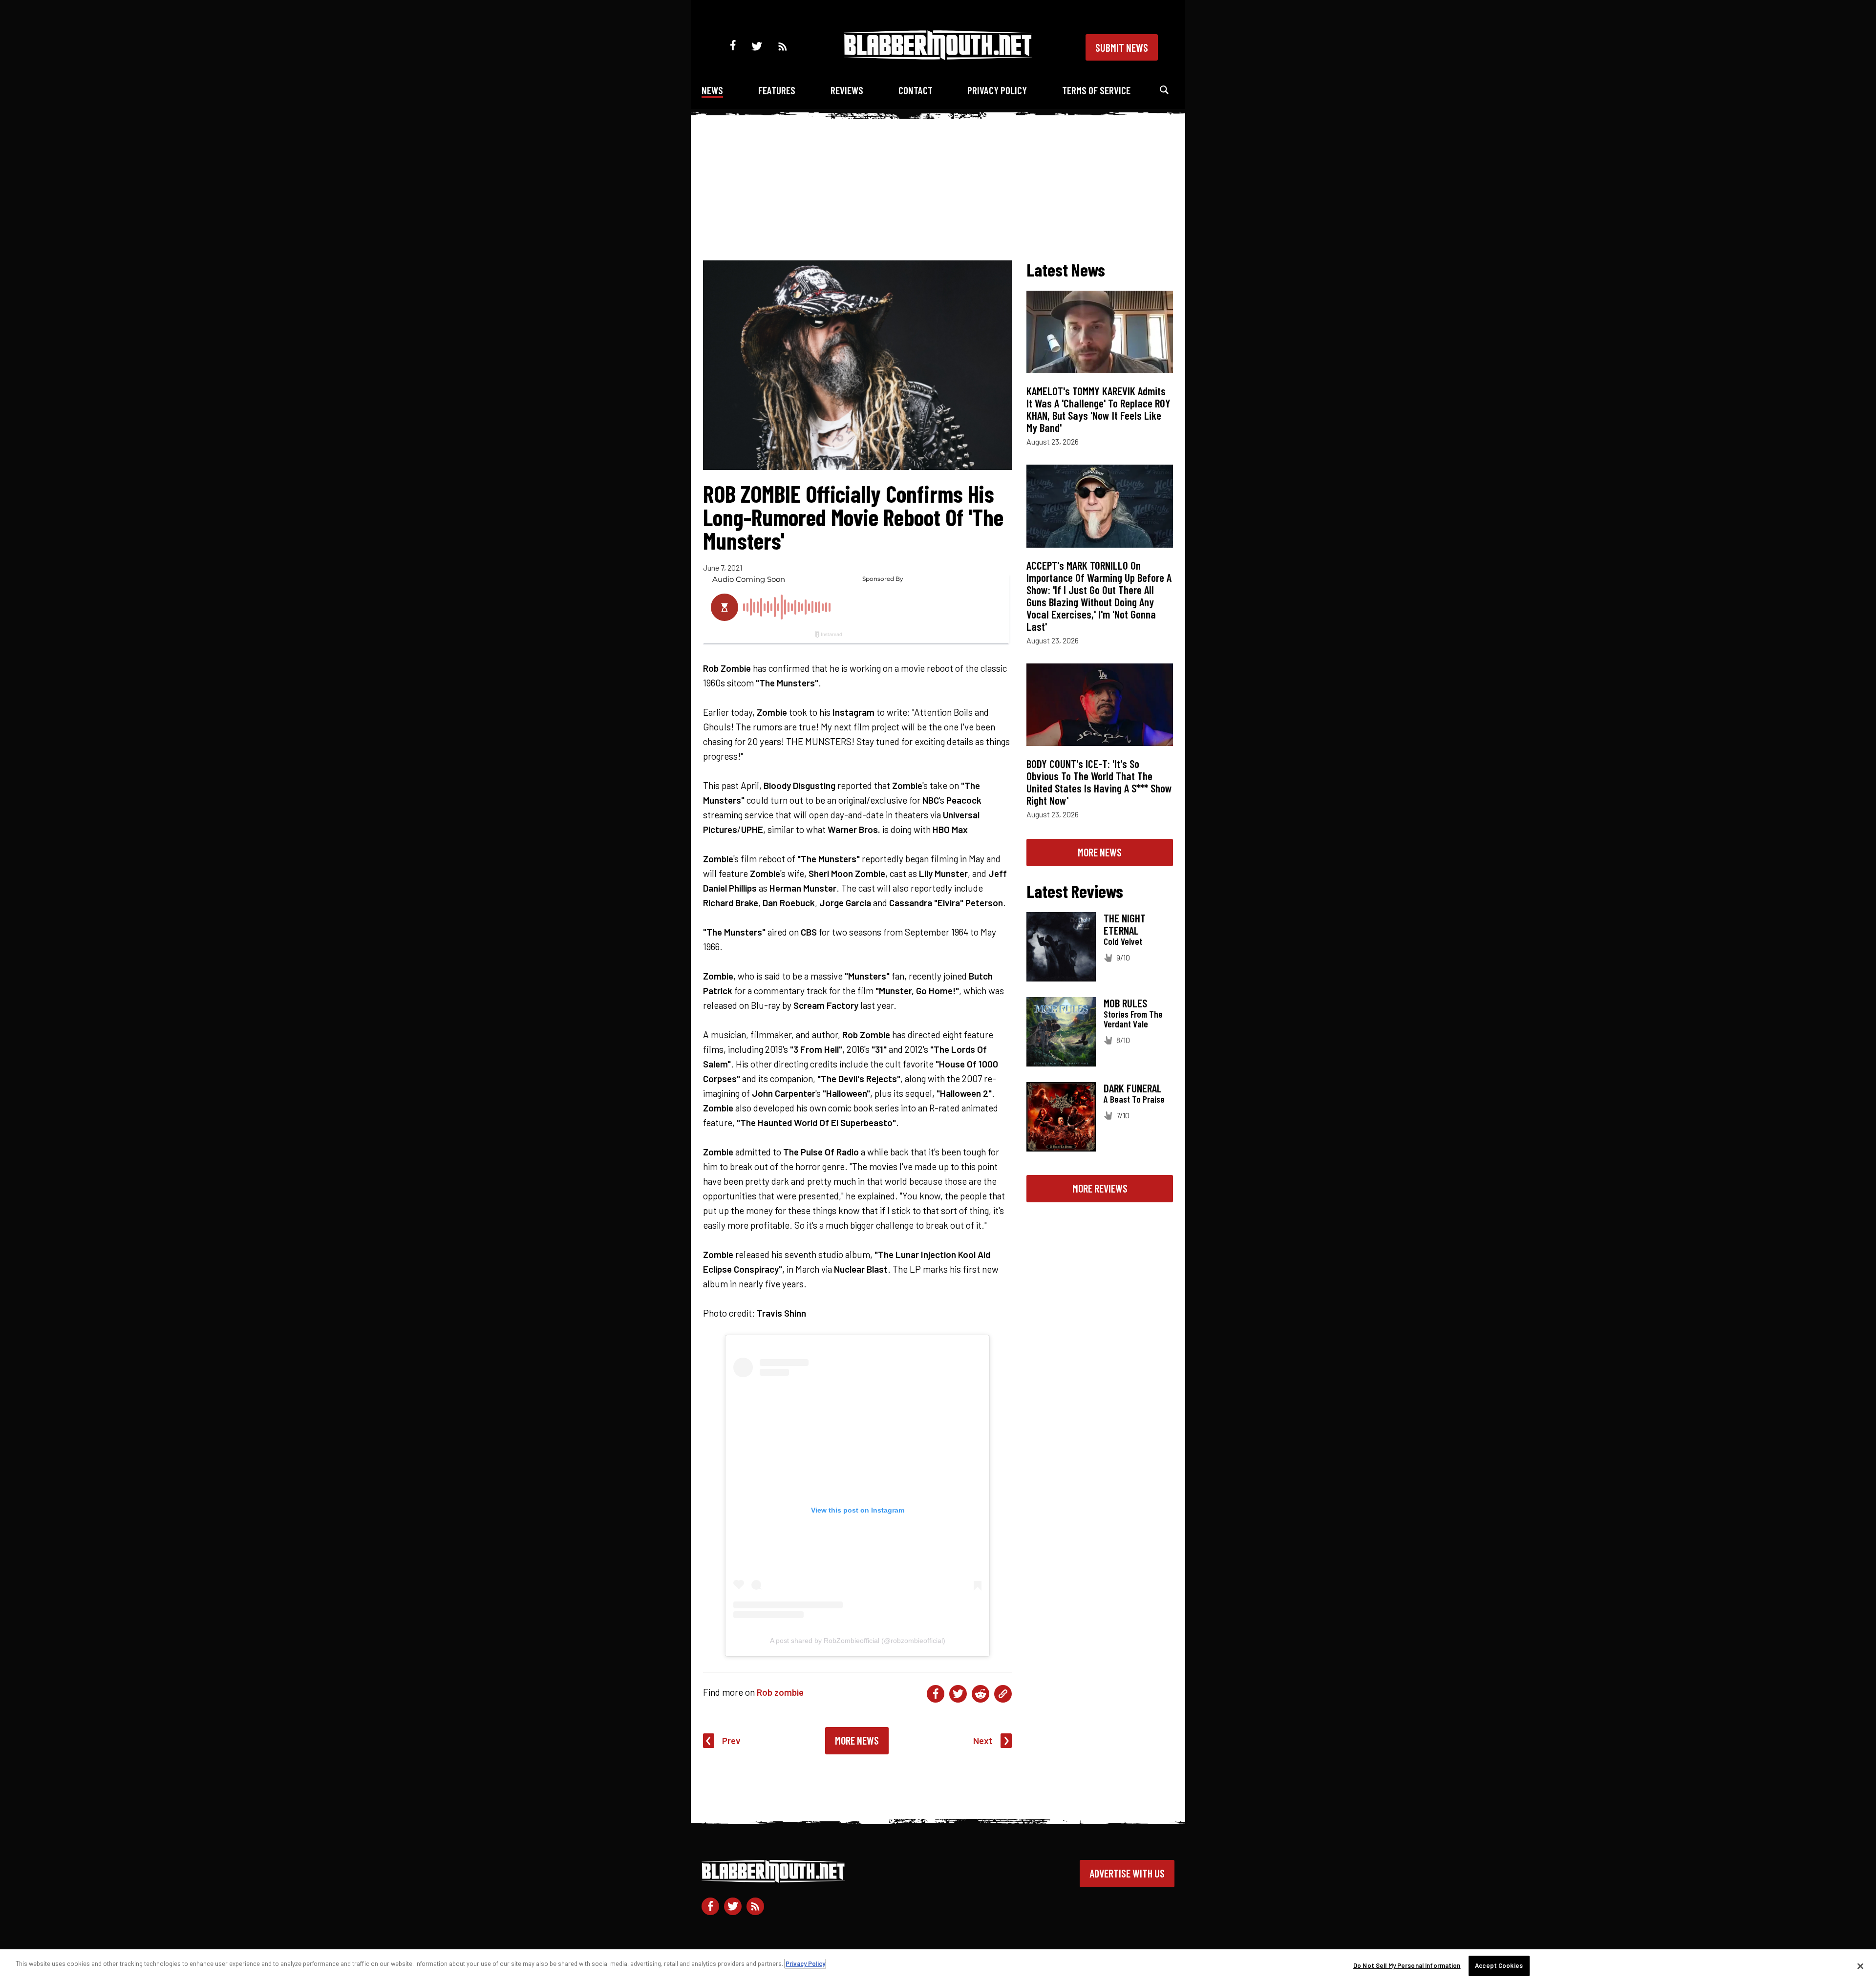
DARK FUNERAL (1133, 1088)
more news (1100, 852)
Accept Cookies (1499, 1965)
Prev (731, 1740)
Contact (916, 90)
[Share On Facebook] (936, 1694)
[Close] (1860, 1966)
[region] (938, 1967)
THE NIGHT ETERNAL (1125, 924)
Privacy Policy (997, 90)
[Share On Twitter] (958, 1694)
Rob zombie (780, 1692)
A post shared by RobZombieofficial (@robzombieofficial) (858, 1641)
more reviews (1100, 1188)
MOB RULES (1125, 1003)
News (712, 90)
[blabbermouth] (938, 56)
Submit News (1122, 47)
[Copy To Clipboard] (1003, 1694)
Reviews (847, 90)
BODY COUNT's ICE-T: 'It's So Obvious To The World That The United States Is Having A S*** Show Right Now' (1099, 782)
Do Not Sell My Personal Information (1407, 1965)
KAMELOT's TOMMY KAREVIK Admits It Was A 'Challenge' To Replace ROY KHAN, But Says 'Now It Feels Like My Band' (1098, 409)
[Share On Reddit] (981, 1694)
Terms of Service (1096, 90)
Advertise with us (1127, 1873)
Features (777, 90)
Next (983, 1740)
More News (857, 1740)
